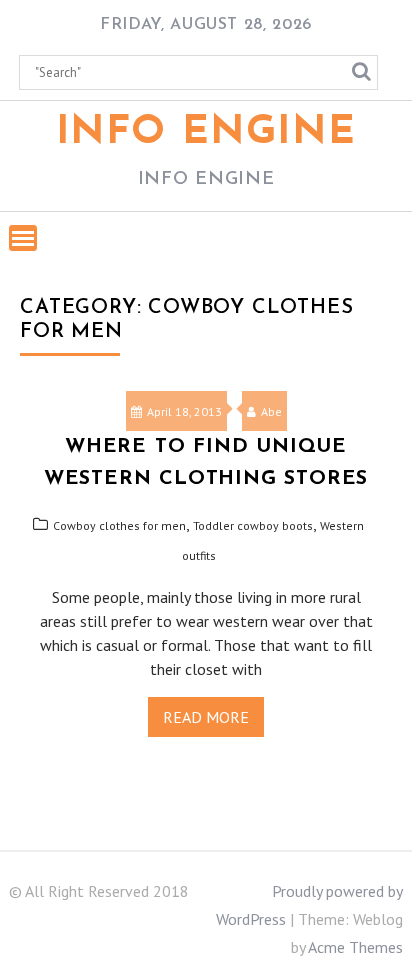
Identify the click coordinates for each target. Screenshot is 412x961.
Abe (271, 411)
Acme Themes (355, 947)
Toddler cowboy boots (253, 525)
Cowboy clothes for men (119, 525)
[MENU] (23, 238)
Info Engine (206, 133)
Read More (206, 717)
